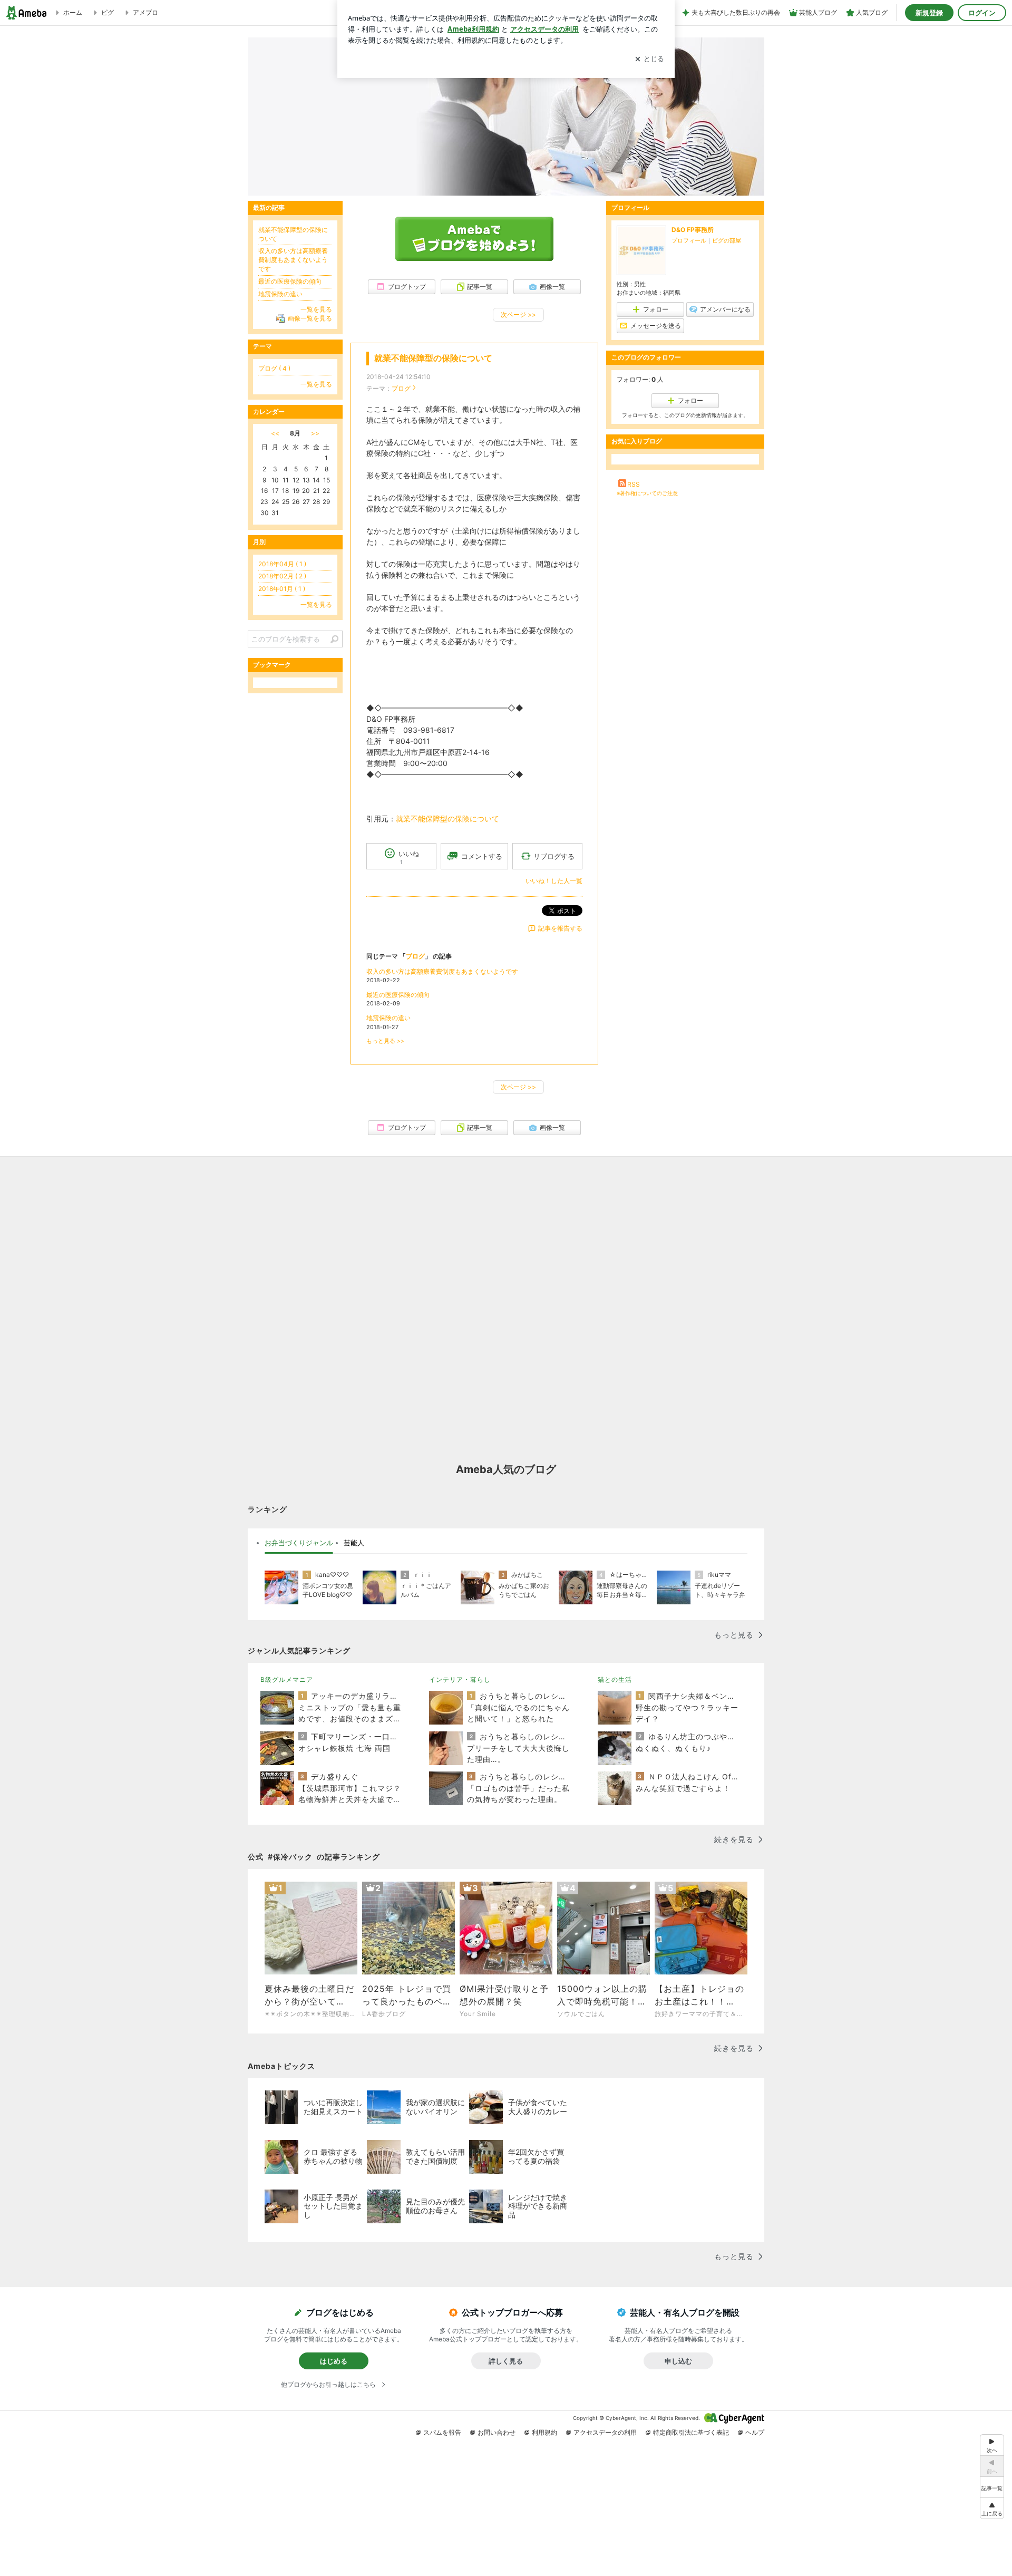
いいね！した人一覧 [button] (554, 881)
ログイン (982, 13)
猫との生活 (615, 1679)
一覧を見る (316, 309)
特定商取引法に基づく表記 (691, 2432)
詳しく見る (506, 2361)
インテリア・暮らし (460, 1679)
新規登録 (929, 13)
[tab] (299, 1543)
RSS (634, 484)
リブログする (554, 856)
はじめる (334, 2361)
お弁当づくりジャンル (299, 1543)
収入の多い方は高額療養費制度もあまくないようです (442, 971)
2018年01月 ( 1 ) (282, 589)
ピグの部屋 (727, 240)
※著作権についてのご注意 (647, 493)
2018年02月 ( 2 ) (282, 576)
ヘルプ (755, 2432)
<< (275, 433)
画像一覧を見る (310, 318)
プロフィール (689, 240)
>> (315, 433)
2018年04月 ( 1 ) (282, 564)
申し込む (678, 2361)
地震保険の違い (388, 1018)
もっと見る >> (385, 1041)
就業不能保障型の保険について (433, 358)
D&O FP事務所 (693, 230)
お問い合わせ (497, 2432)
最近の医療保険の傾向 (398, 995)
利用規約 (544, 2432)
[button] (992, 2508)
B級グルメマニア (287, 1679)
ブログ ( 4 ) (274, 368)
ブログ (401, 388)
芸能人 (354, 1543)
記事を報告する (560, 928)
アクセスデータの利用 (605, 2432)
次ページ (518, 314)
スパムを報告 (442, 2432)
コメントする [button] (482, 856)
